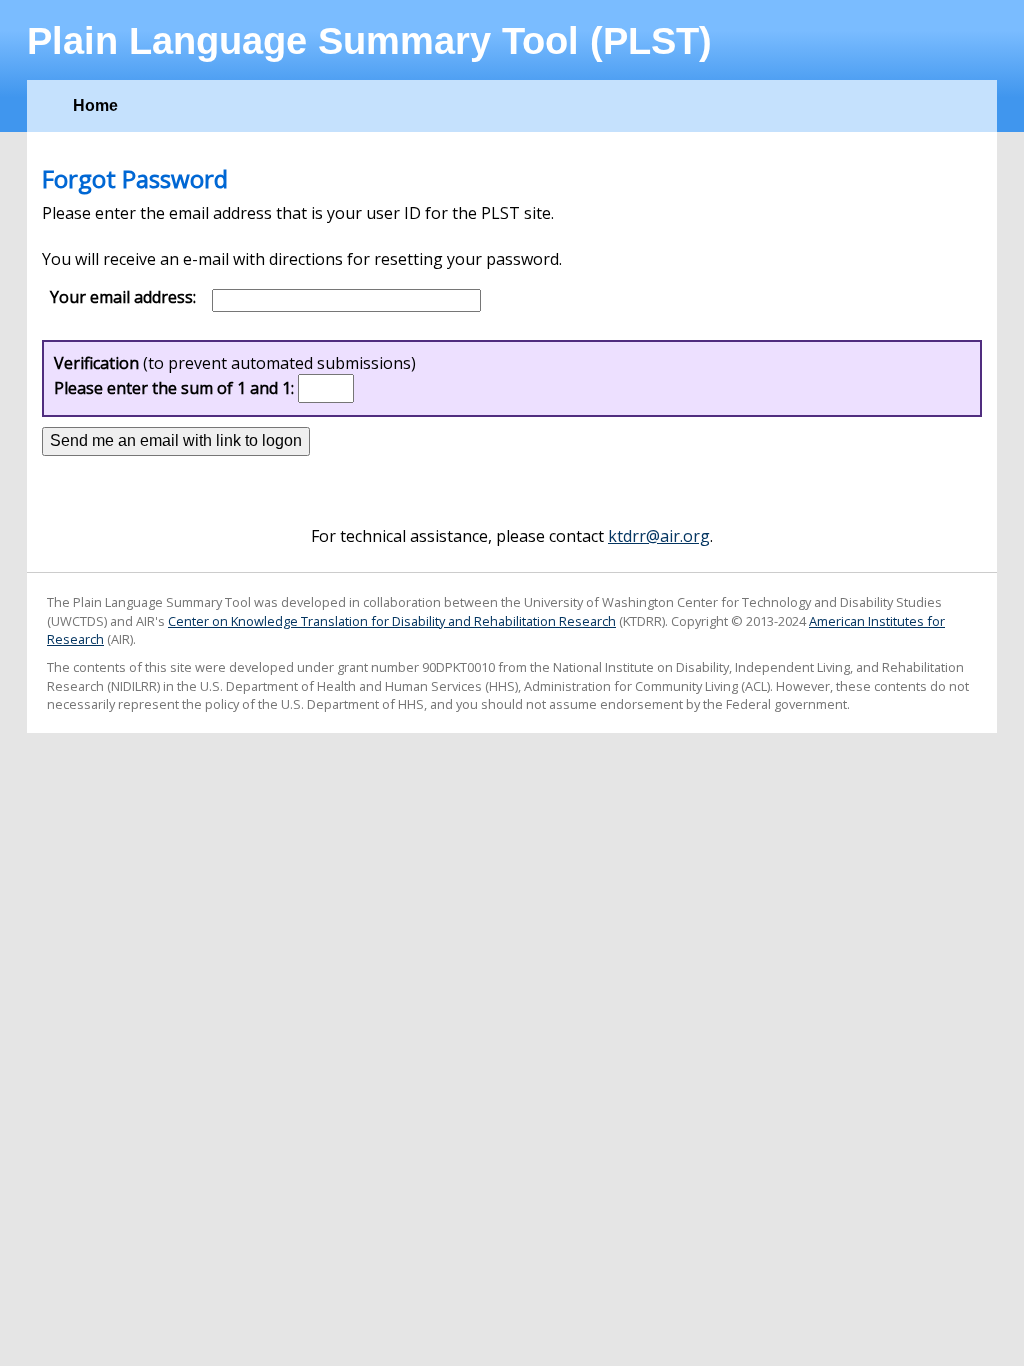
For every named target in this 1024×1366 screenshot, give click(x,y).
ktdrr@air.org (659, 536)
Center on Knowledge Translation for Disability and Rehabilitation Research (392, 621)
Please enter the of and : (174, 388)
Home (95, 105)
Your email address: (123, 297)
